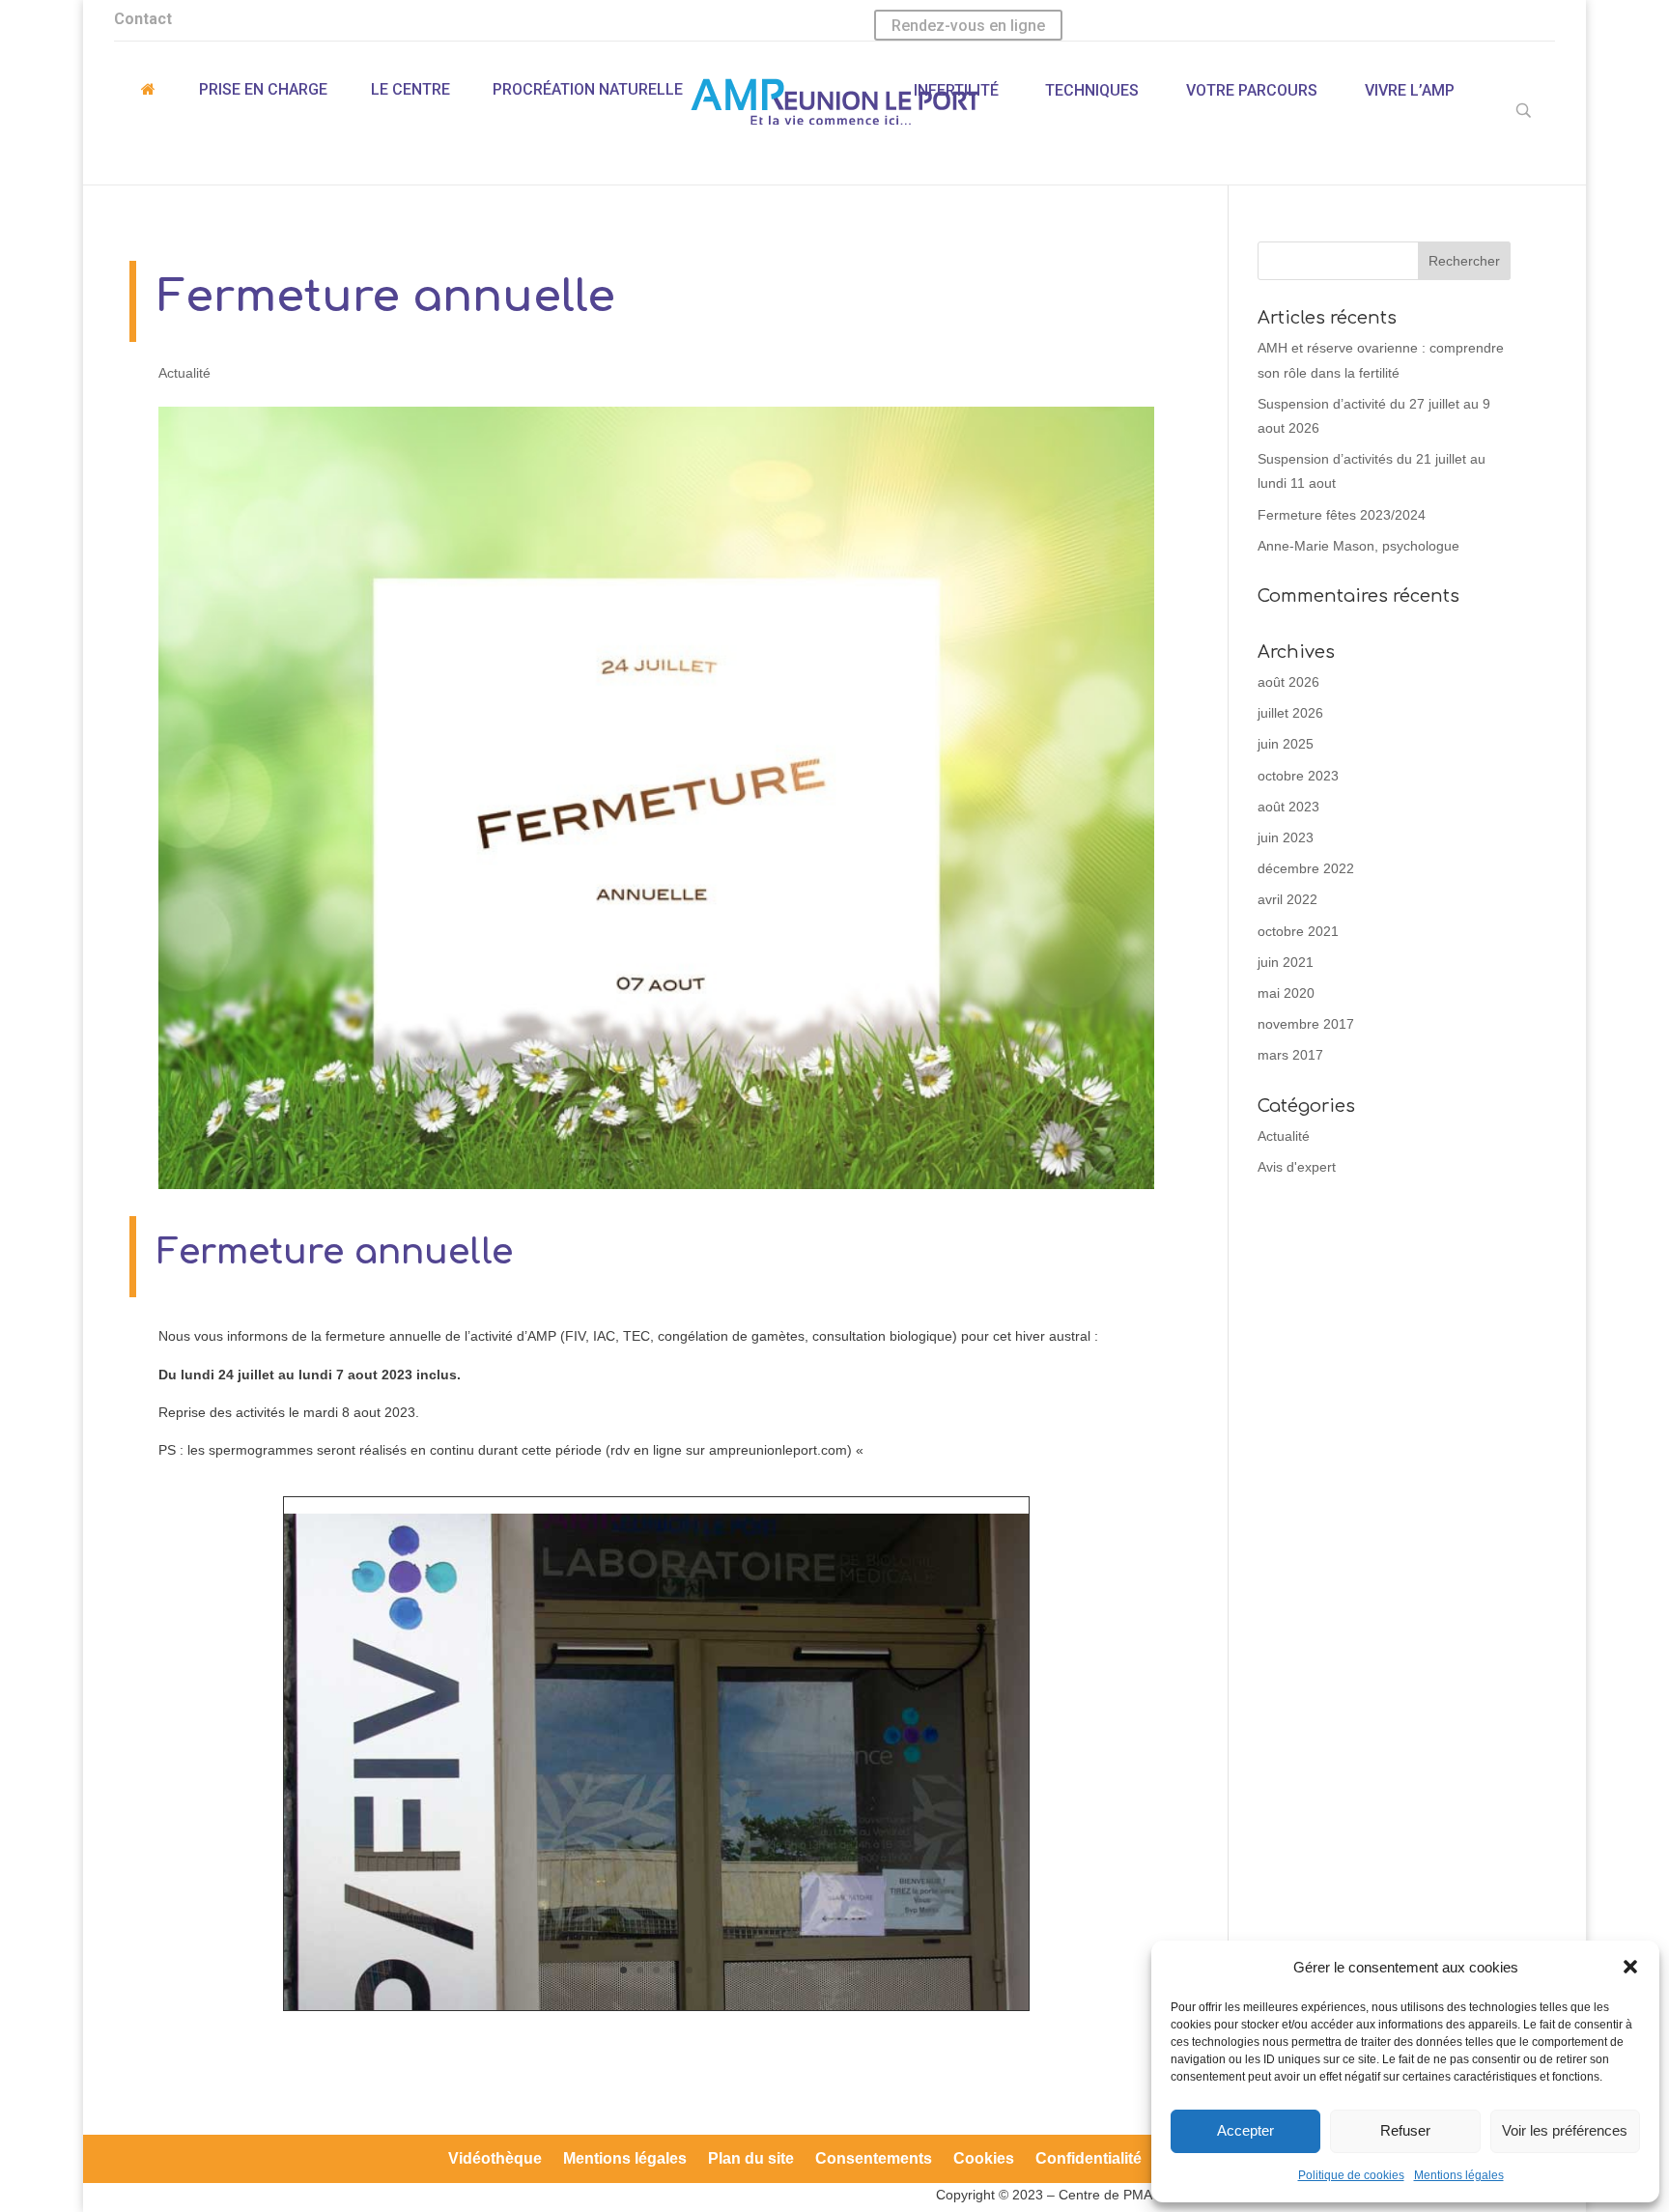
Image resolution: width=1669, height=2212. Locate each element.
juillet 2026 (1290, 713)
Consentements (874, 2159)
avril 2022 (1287, 899)
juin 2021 (1286, 962)
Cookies (984, 2159)
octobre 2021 (1298, 931)
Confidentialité (1089, 2159)
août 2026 (1288, 682)
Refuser (1405, 2130)
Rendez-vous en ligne (968, 26)
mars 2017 (1290, 1055)
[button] (1630, 1967)
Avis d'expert (1297, 1167)
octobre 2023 (1298, 776)
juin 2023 (1286, 837)
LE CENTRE (410, 89)
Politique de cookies (1351, 2175)
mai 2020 (1286, 993)
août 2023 (1288, 807)
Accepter (1245, 2130)
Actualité (184, 373)
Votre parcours (1252, 90)
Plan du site (751, 2159)
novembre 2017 (1306, 1024)
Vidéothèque (495, 2159)
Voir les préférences (1565, 2130)
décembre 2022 (1306, 868)
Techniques (1092, 90)
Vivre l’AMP (1410, 90)
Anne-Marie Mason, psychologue (1358, 546)
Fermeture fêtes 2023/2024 (1342, 515)
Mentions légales (1459, 2175)
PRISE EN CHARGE (263, 89)
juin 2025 (1286, 744)
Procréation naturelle (588, 89)
